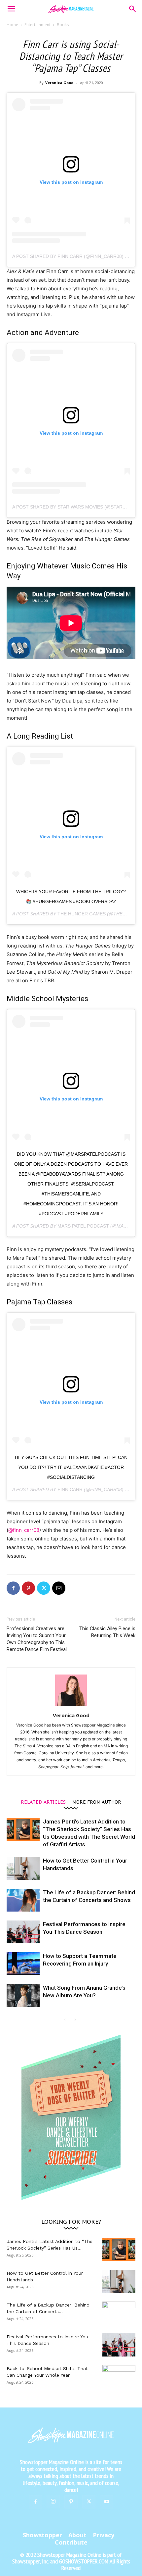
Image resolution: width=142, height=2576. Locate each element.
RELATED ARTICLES (43, 1802)
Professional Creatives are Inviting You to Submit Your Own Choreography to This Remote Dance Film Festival (37, 1639)
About (77, 2535)
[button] (11, 9)
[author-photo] (71, 1706)
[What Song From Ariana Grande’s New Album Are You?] (23, 1995)
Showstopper (42, 2535)
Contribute (71, 2542)
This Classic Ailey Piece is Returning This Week (107, 1632)
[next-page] (75, 2020)
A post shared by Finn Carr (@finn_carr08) (68, 256)
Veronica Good (59, 83)
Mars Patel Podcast (83, 1226)
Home (12, 25)
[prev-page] (65, 2020)
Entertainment (37, 25)
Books (63, 25)
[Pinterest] (28, 1588)
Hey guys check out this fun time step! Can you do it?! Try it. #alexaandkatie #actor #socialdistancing (71, 1467)
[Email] (59, 1588)
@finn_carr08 (24, 1530)
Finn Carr (70, 1489)
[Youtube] (107, 2502)
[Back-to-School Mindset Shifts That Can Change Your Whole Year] (119, 2377)
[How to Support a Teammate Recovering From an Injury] (23, 1964)
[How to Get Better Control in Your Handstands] (23, 1868)
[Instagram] (53, 2502)
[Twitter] (44, 1588)
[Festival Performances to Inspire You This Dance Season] (23, 1932)
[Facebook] (13, 1588)
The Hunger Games (82, 914)
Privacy (104, 2535)
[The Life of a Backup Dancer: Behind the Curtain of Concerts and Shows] (23, 1900)
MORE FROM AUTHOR (97, 1802)
